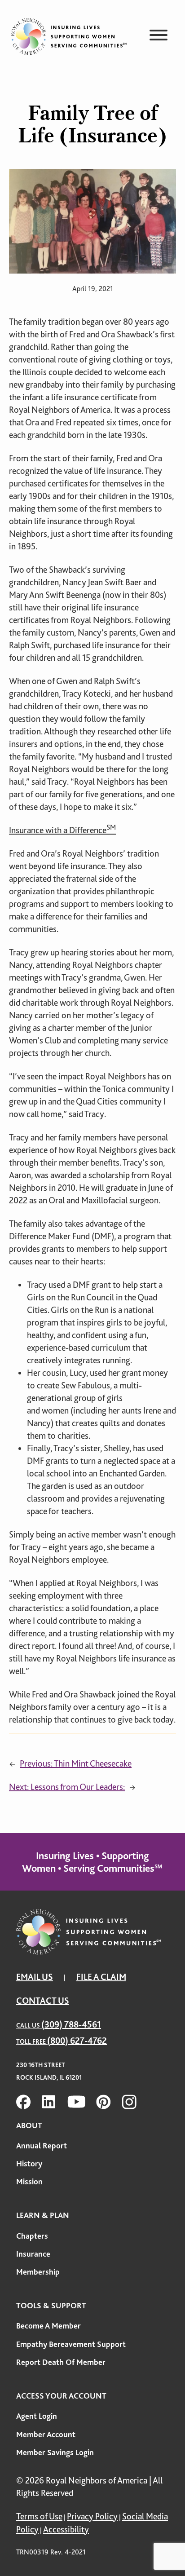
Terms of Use (39, 2516)
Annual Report (42, 2146)
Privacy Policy (92, 2516)
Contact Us (43, 2001)
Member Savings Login (55, 2452)
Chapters (32, 2236)
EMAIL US (35, 1977)
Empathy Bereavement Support (71, 2344)
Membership (38, 2272)
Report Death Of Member (61, 2362)
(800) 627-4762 (77, 2041)
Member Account (46, 2435)
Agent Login (37, 2416)
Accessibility (66, 2530)
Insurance (33, 2254)
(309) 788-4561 (71, 2025)
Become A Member (48, 2326)
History (29, 2164)
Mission (29, 2182)
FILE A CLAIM (101, 1977)
